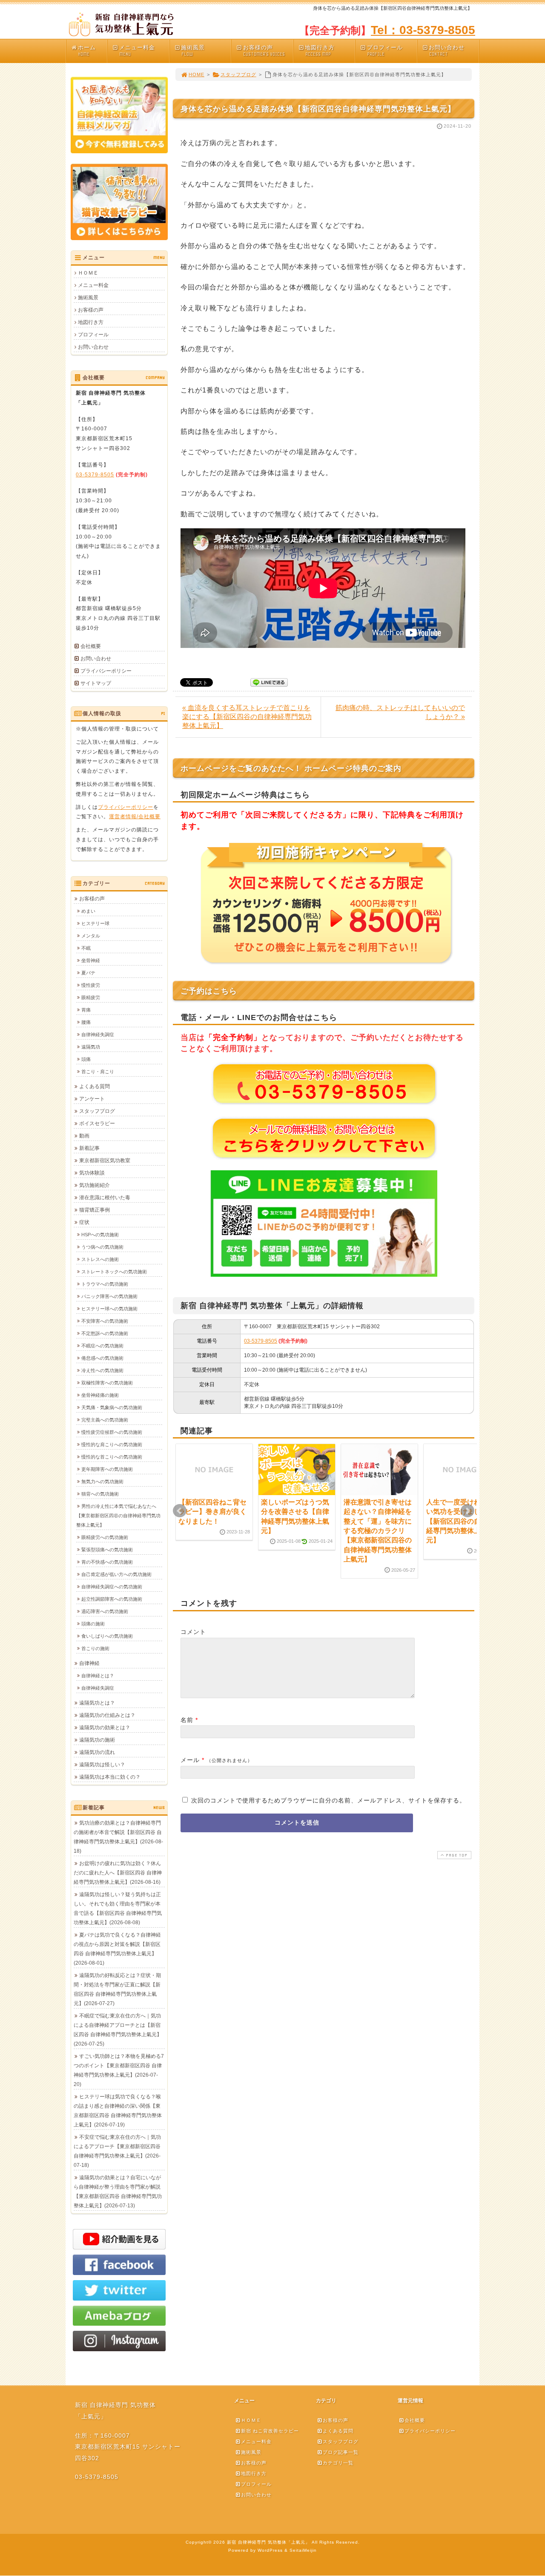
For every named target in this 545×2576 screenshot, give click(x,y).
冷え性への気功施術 (102, 1370)
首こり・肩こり (98, 1072)
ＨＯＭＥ (88, 273)
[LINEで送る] (269, 682)
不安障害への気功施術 (105, 1321)
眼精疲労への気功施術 (105, 1537)
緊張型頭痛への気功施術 (107, 1550)
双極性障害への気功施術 (107, 1383)
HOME (196, 75)
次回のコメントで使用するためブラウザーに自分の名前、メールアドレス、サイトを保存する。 (328, 1800)
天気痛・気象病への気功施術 (112, 1407)
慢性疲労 (91, 985)
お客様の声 (264, 51)
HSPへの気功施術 (100, 1235)
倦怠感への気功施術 (102, 1358)
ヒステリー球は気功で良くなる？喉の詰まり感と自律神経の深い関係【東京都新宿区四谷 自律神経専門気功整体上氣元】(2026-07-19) (118, 2111)
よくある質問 (95, 1086)
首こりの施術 (95, 1648)
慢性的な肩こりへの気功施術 (112, 1444)
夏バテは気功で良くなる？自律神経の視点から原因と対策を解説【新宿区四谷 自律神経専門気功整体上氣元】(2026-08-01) (117, 1949)
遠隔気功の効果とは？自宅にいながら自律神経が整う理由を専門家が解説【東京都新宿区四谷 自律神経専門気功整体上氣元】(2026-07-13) (118, 2192)
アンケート (92, 1099)
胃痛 (86, 1010)
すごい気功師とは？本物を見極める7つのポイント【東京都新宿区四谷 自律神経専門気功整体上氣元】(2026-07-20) (119, 2070)
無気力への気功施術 (102, 1481)
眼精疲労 (91, 997)
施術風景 (193, 51)
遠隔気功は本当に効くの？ (110, 1777)
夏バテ (88, 973)
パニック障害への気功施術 (109, 1296)
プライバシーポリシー (106, 671)
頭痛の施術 (93, 1624)
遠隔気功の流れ (97, 1752)
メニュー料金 (137, 51)
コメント (193, 1632)
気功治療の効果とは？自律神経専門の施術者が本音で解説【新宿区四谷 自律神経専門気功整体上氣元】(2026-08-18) (118, 1837)
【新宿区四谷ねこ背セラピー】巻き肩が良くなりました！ (212, 1512)
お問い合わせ (447, 51)
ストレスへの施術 (100, 1259)
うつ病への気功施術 (102, 1247)
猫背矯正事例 (95, 1210)
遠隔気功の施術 (97, 1740)
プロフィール (385, 51)
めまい (88, 911)
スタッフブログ (238, 75)
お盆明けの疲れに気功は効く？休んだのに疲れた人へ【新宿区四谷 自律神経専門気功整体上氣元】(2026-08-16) (118, 1873)
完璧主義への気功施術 (105, 1420)
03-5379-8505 (261, 1341)
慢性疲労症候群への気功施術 (112, 1432)
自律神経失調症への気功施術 (112, 1587)
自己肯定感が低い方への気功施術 (116, 1574)
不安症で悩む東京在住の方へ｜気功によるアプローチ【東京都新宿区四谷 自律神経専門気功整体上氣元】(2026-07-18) (117, 2151)
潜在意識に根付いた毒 (105, 1198)
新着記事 (89, 1148)
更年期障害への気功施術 (107, 1469)
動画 (84, 1136)
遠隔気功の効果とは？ (105, 1728)
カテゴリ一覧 (338, 2463)
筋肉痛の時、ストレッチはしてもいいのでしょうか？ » (400, 712)
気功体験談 (92, 1173)
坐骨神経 (91, 960)
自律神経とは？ (98, 1676)
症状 (84, 1222)
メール (190, 1760)
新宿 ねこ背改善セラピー (270, 2431)
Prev (180, 1511)
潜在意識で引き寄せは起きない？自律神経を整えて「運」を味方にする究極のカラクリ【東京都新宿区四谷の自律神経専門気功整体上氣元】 (378, 1531)
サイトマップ (96, 683)
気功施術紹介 (95, 1185)
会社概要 (91, 646)
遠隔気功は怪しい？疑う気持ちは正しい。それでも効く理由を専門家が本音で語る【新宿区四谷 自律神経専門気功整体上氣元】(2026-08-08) (118, 1908)
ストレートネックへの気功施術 (114, 1272)
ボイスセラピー (97, 1123)
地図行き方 (320, 51)
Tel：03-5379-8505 (423, 30)
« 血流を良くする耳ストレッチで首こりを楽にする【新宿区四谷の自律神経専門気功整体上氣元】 (247, 717)
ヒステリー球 (95, 923)
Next (468, 1511)
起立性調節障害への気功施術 (112, 1599)
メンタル (91, 936)
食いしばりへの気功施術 (107, 1636)
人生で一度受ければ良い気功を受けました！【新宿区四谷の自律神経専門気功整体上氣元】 (460, 1521)
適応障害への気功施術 (105, 1611)
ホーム (87, 51)
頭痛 (86, 1059)
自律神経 (89, 1663)
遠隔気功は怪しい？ (102, 1765)
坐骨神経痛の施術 (100, 1395)
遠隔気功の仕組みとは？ (107, 1715)
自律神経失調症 (98, 1034)
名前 (187, 1720)
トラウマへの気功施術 (105, 1284)
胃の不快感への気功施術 (107, 1562)
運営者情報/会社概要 (135, 817)
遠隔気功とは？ (97, 1703)
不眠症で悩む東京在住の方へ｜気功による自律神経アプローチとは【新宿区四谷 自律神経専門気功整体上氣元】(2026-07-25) (118, 2030)
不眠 (86, 948)
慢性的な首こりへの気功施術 (112, 1457)
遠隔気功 (91, 1047)
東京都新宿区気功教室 (105, 1160)
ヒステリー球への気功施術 (109, 1309)
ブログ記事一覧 (341, 2452)
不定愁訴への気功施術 (105, 1333)
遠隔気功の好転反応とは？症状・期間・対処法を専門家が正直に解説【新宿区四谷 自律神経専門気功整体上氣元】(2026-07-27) (117, 1989)
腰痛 (86, 1022)
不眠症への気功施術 (102, 1346)
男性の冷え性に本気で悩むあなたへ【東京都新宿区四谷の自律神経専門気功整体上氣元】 (118, 1516)
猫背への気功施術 (100, 1494)
